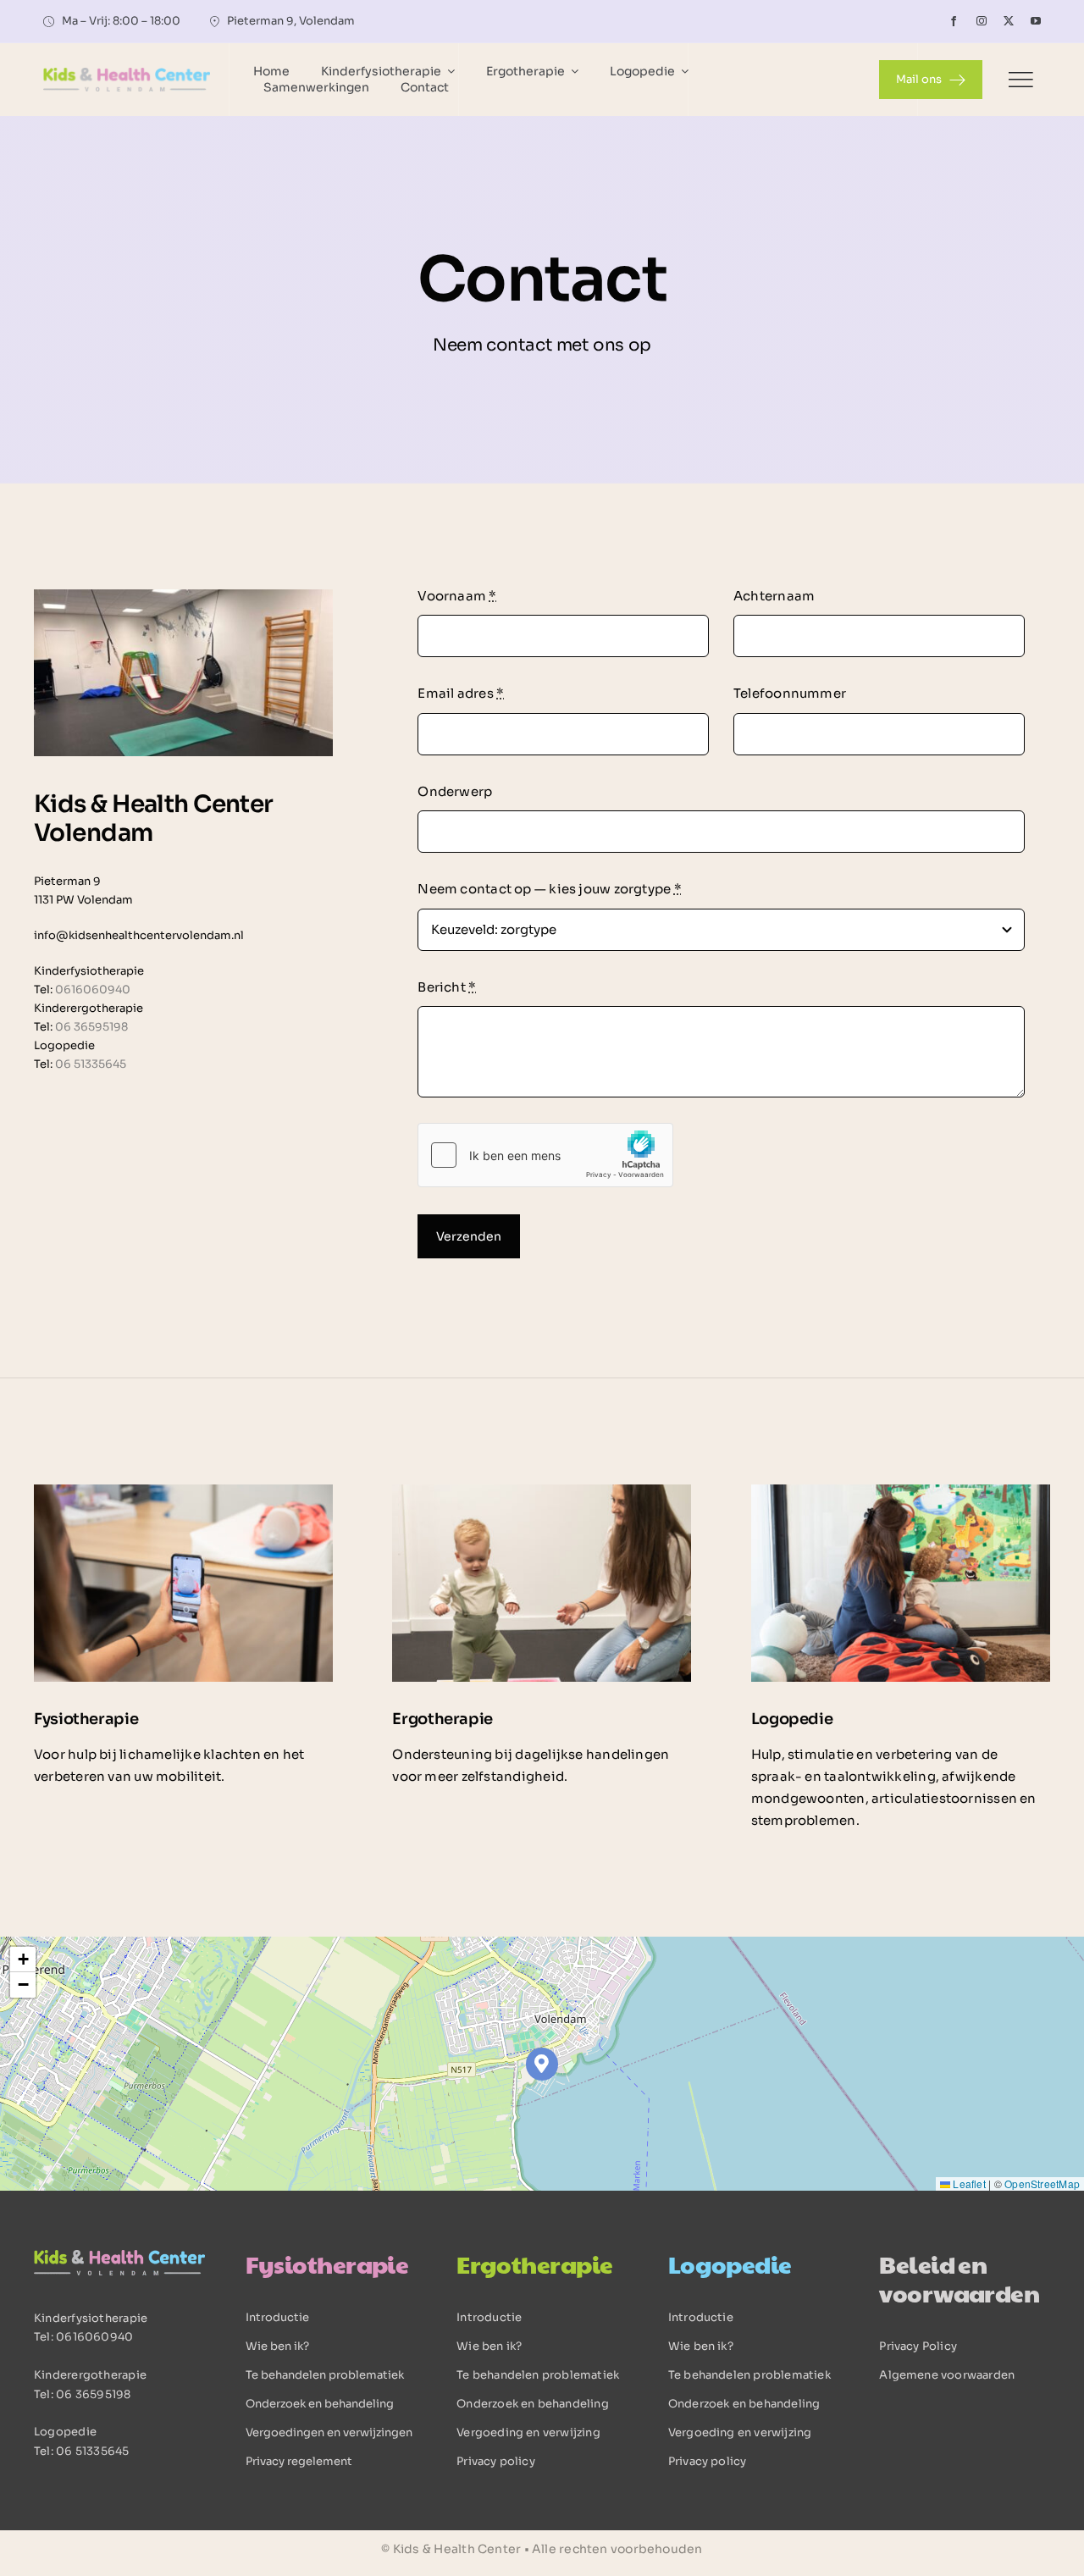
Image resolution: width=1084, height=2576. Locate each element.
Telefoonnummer (790, 693)
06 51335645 (91, 1064)
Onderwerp (455, 791)
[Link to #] (1020, 80)
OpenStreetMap (1042, 2184)
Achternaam (774, 596)
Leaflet (968, 2184)
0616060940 (93, 989)
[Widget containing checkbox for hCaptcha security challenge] (545, 1155)
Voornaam (457, 596)
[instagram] (982, 21)
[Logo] (127, 74)
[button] (542, 2064)
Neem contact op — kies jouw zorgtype (550, 889)
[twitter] (1009, 21)
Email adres (461, 693)
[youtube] (1036, 21)
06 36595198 (91, 1027)
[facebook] (954, 21)
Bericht (447, 987)
